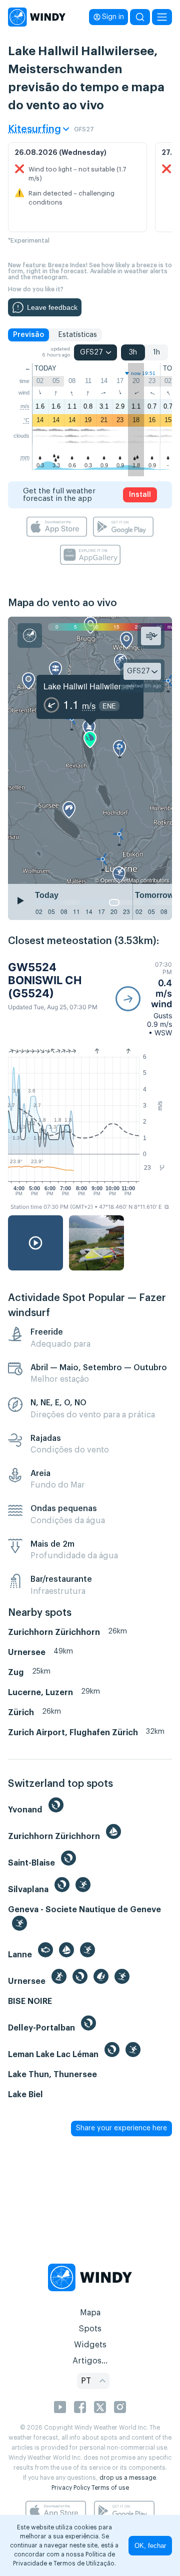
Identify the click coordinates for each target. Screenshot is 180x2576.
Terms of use (110, 2488)
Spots (90, 2329)
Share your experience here (121, 2128)
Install (140, 495)
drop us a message (128, 2478)
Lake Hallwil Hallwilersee (89, 686)
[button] (144, 999)
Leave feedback (52, 307)
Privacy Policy (71, 2488)
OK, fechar (150, 2546)
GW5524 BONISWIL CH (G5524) (45, 980)
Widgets (90, 2345)
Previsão (28, 335)
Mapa (90, 2313)
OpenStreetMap (120, 880)
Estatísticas (77, 335)
